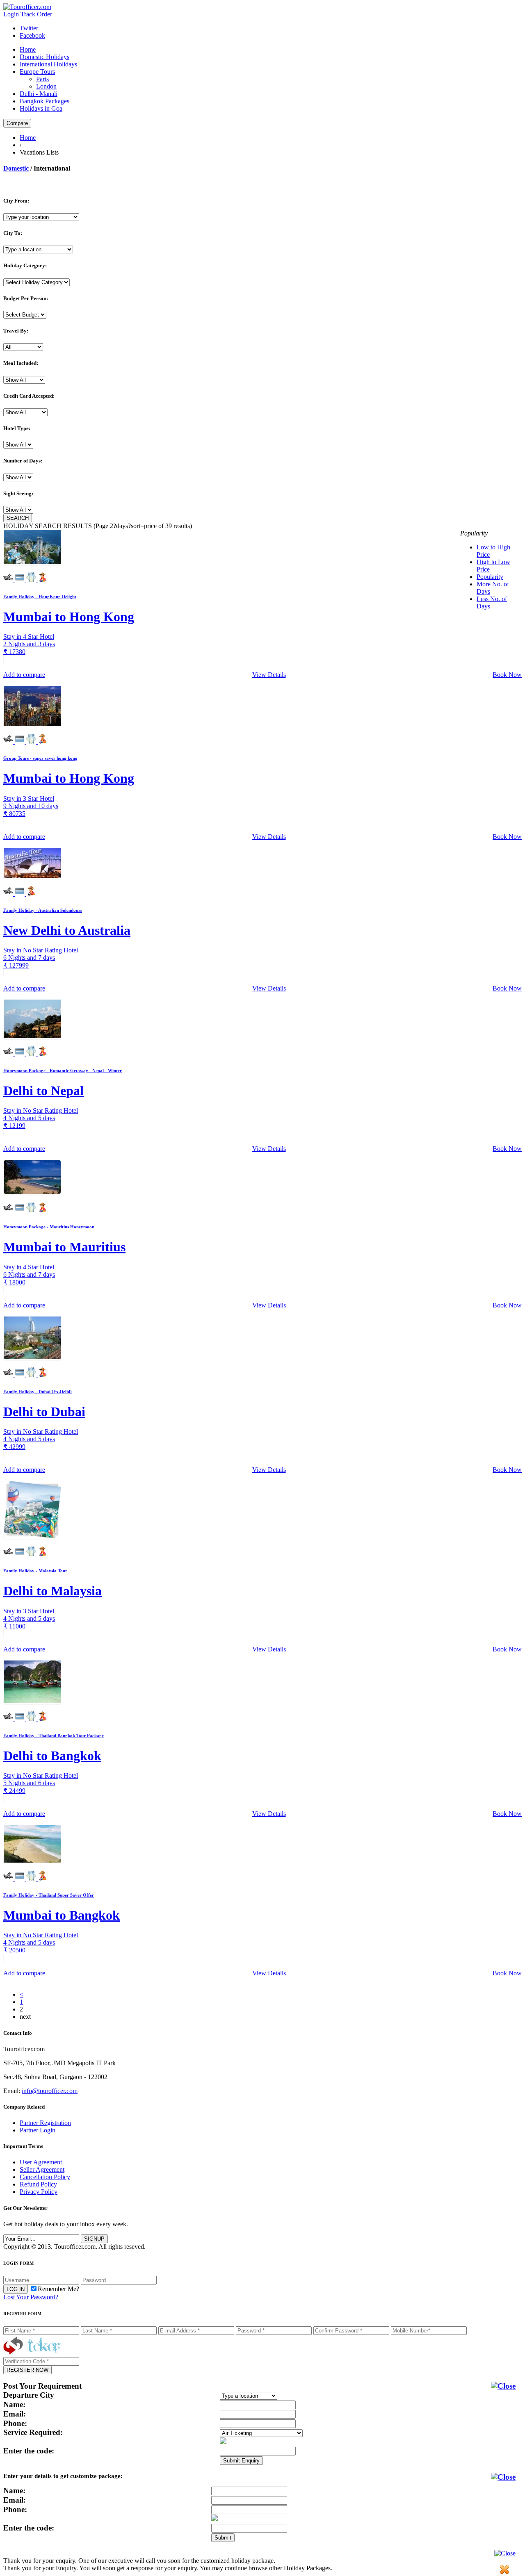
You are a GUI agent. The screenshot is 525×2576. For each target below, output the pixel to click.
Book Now (507, 675)
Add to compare (24, 675)
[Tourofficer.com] (27, 7)
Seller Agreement (42, 2169)
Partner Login (38, 2130)
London (46, 86)
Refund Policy (38, 2184)
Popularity (490, 577)
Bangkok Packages (45, 101)
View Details (269, 675)
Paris (42, 79)
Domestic (16, 168)
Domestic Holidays (45, 57)
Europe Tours (37, 72)
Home (28, 49)
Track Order (36, 14)
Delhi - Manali (39, 94)
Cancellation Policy (45, 2177)
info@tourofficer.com (50, 2091)
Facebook (32, 35)
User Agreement (41, 2162)
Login (11, 14)
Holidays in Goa (41, 108)
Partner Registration (45, 2123)
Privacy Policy (39, 2192)
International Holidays (48, 64)
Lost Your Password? (31, 2297)
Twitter (29, 28)
